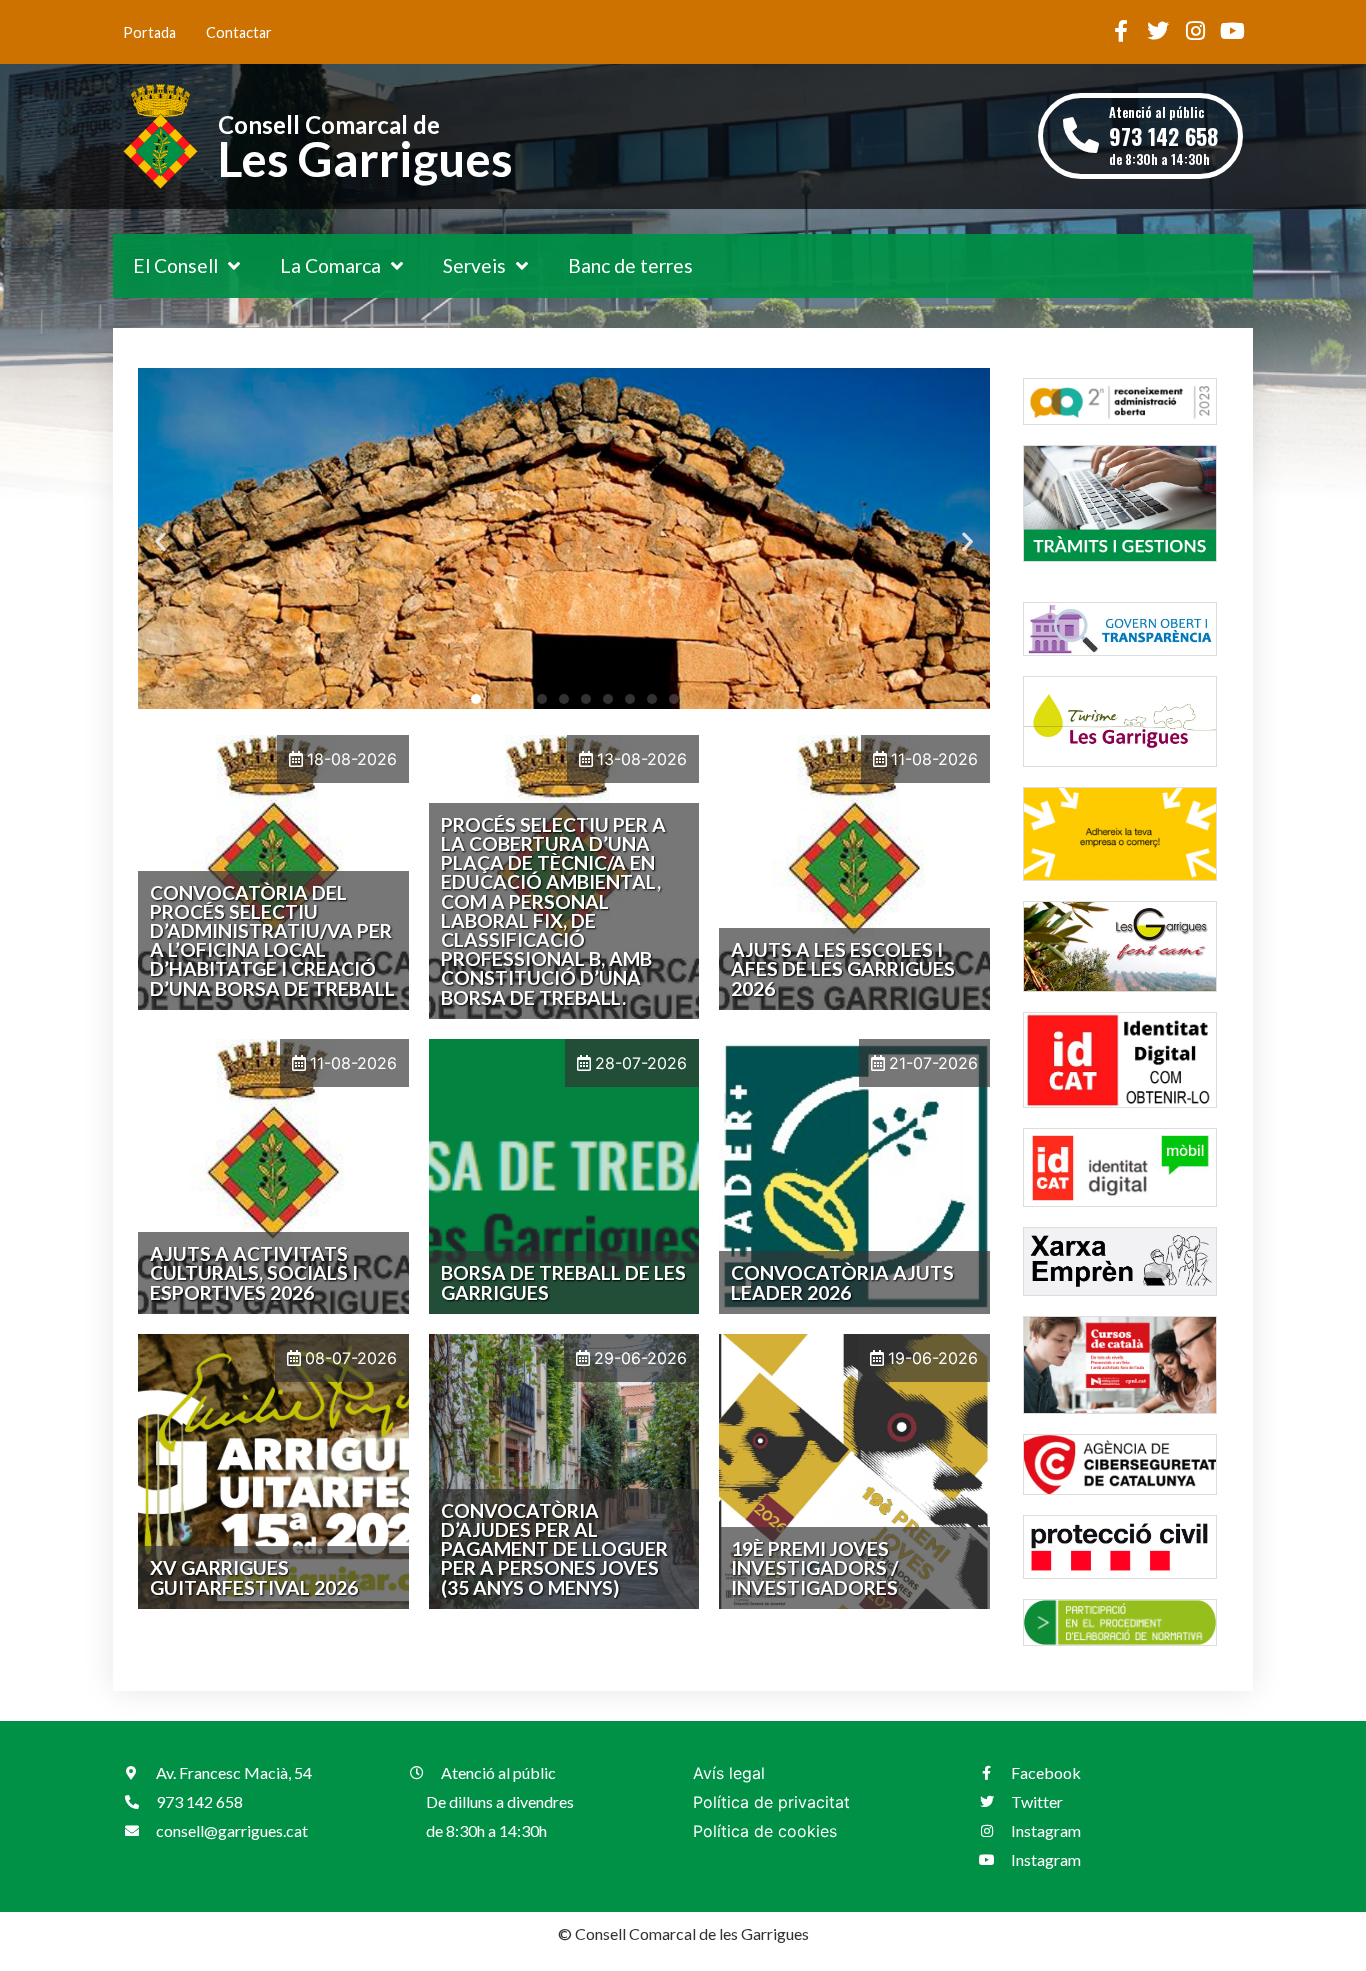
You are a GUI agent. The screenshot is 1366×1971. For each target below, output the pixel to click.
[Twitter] (1158, 31)
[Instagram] (1195, 31)
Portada (149, 32)
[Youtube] (1232, 31)
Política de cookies (765, 1831)
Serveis (474, 265)
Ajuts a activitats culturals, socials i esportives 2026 (254, 1272)
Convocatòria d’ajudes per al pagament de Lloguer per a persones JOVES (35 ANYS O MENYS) (554, 1549)
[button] (160, 541)
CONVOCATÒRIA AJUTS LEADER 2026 (842, 1282)
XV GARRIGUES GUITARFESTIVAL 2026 (254, 1577)
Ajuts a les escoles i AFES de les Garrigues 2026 (843, 968)
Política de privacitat (771, 1802)
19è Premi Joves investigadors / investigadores (814, 1567)
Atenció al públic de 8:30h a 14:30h (1163, 135)
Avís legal (729, 1773)
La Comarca (330, 265)
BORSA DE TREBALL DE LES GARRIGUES (563, 1282)
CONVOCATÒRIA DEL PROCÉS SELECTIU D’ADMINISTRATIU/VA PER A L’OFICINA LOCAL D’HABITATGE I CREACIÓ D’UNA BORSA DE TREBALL (272, 940)
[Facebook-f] (1121, 31)
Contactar (239, 32)
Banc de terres (630, 265)
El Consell (175, 265)
